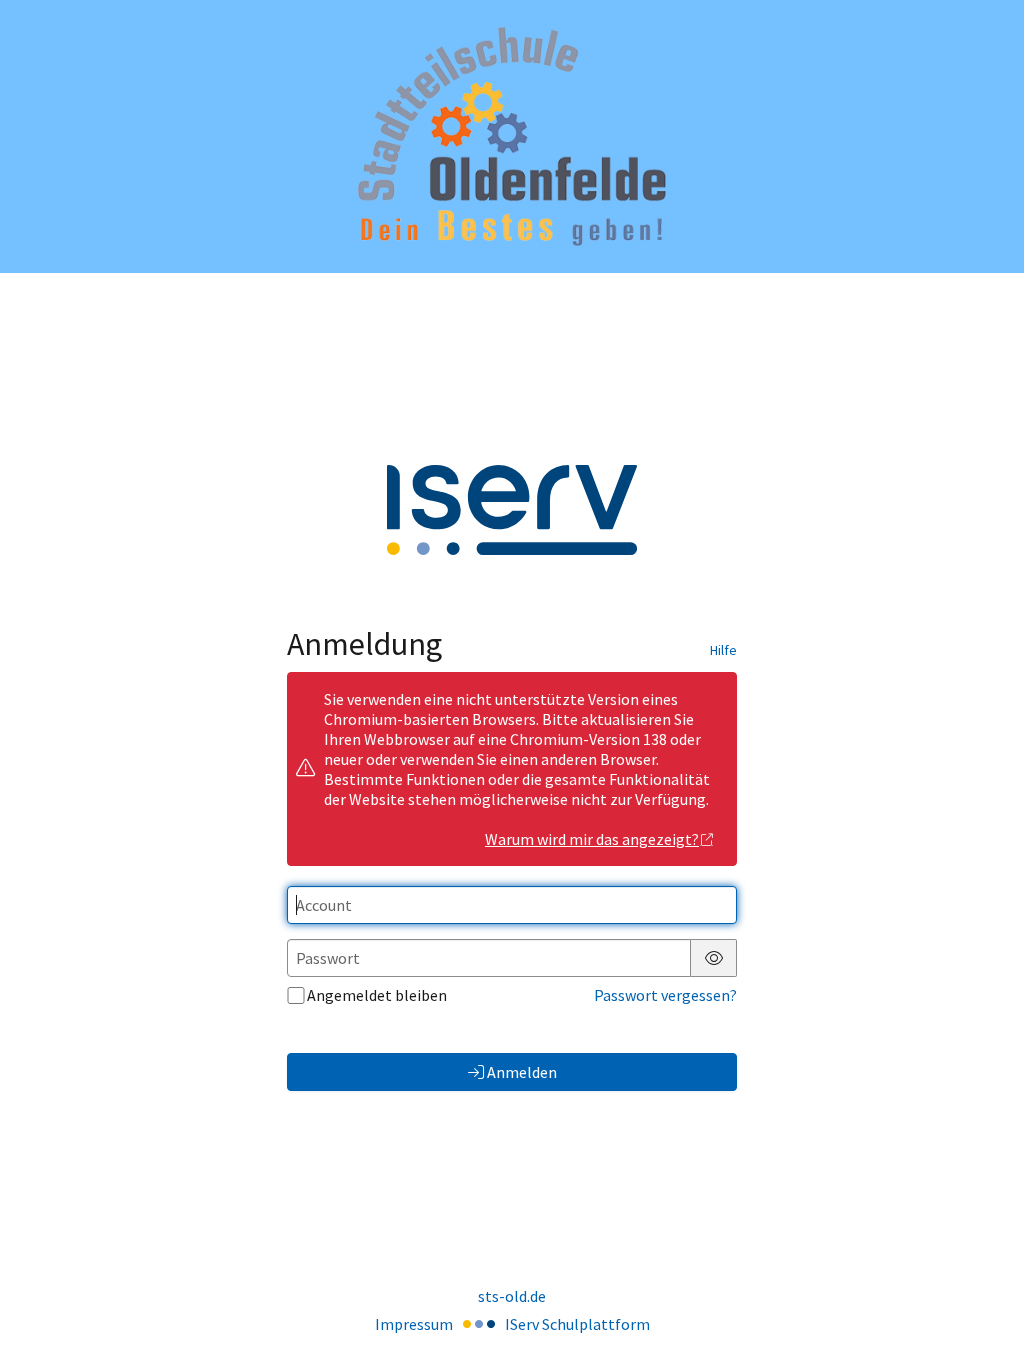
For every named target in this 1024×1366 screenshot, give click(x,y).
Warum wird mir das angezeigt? (592, 839)
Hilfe (723, 650)
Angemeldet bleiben (377, 995)
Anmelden (522, 1072)
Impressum (414, 1324)
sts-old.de (512, 1296)
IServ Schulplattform (577, 1324)
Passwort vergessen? (665, 995)
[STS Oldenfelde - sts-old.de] (512, 136)
